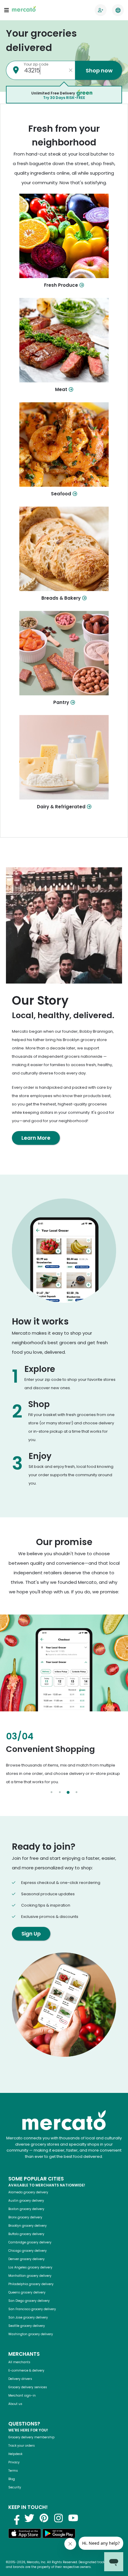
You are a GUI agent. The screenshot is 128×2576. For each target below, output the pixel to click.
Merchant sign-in (22, 2396)
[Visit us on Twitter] (29, 2518)
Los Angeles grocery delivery (30, 2267)
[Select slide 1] (51, 1792)
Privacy (14, 2462)
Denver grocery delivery (26, 2259)
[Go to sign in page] (101, 10)
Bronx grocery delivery (25, 2217)
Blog (12, 2479)
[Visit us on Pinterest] (44, 2518)
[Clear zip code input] (71, 70)
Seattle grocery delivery (27, 2326)
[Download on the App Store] (25, 2534)
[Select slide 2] (60, 1792)
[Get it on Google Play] (59, 2534)
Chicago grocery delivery (28, 2251)
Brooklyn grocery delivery (28, 2226)
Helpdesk (15, 2454)
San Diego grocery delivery (29, 2301)
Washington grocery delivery (31, 2334)
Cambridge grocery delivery (30, 2242)
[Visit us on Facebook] (15, 2518)
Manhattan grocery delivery (30, 2276)
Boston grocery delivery (26, 2209)
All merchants (19, 2362)
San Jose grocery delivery (28, 2317)
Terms (13, 2471)
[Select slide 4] (77, 1792)
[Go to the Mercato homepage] (24, 10)
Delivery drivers (20, 2379)
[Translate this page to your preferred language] (118, 10)
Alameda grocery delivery (28, 2192)
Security (15, 2487)
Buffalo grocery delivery (26, 2234)
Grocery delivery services (28, 2387)
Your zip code (36, 64)
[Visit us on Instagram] (59, 2518)
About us (15, 2404)
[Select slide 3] (68, 1792)
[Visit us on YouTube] (73, 2518)
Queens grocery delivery (27, 2292)
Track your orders (22, 2446)
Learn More (36, 1138)
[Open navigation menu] (7, 10)
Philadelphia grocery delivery (31, 2284)
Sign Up (31, 1934)
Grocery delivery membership (31, 2437)
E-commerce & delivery (26, 2370)
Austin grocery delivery (26, 2201)
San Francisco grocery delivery (32, 2309)
